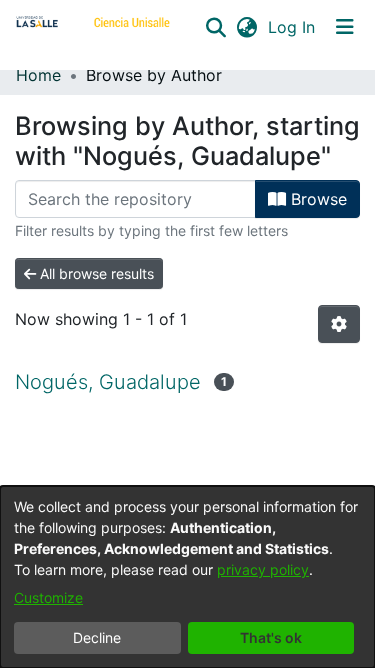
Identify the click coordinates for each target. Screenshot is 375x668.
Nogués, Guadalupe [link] (108, 382)
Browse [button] (316, 199)
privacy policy (263, 569)
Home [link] (38, 75)
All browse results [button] (95, 273)
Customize (48, 597)
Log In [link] (292, 27)
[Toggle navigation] (345, 27)
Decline (97, 637)
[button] (215, 27)
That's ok (271, 637)
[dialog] (187, 577)
